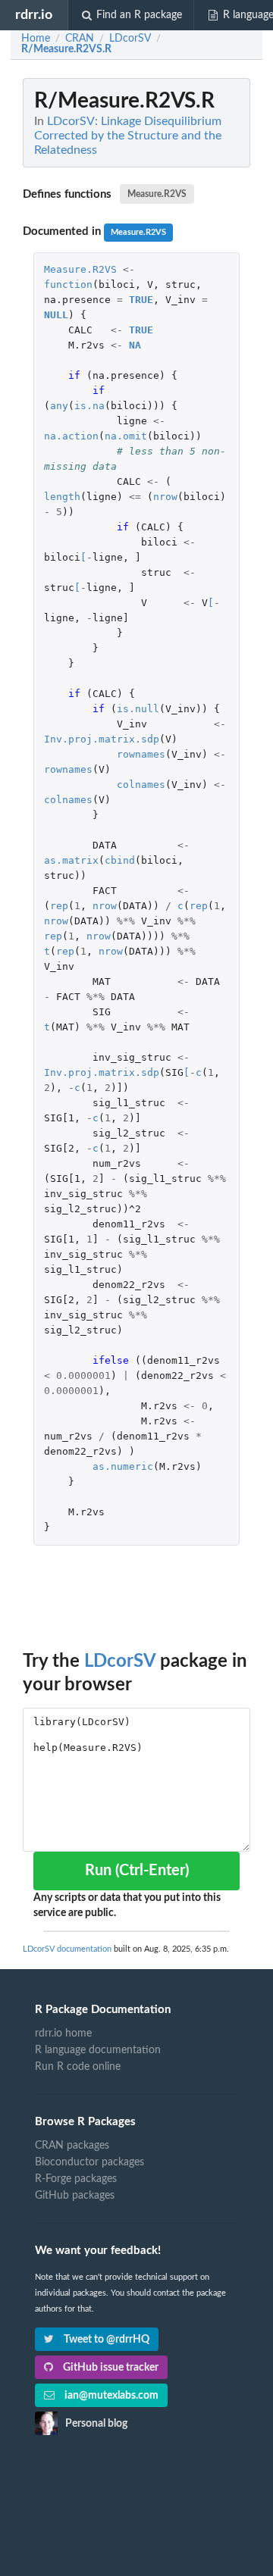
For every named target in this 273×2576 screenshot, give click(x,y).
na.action (71, 436)
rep (59, 906)
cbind (120, 860)
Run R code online (78, 2067)
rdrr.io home (63, 2034)
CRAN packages (72, 2146)
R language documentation (98, 2050)
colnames (141, 785)
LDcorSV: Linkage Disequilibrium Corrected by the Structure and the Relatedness (128, 136)
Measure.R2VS (157, 194)
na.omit (126, 436)
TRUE (141, 300)
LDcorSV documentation (67, 1949)
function (68, 284)
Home (36, 39)
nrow (165, 497)
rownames (141, 754)
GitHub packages (75, 2196)
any (59, 406)
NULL (56, 315)
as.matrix (71, 860)
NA (135, 345)
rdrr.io (34, 15)
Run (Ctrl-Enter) (137, 1871)
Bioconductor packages (89, 2162)
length (62, 497)
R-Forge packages (76, 2179)
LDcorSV (120, 1662)
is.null (138, 709)
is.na (89, 406)
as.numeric (123, 1466)
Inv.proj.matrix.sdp (102, 739)
